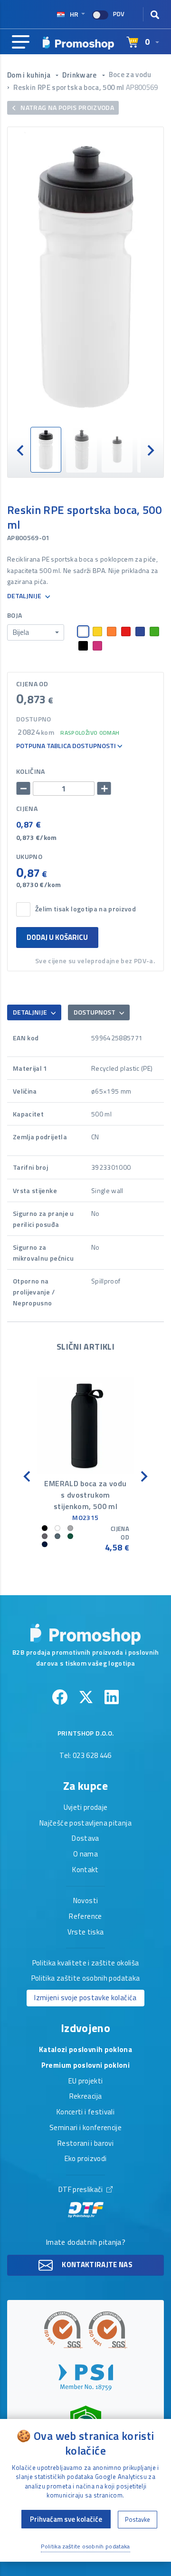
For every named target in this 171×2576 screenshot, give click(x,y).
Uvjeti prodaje (86, 1808)
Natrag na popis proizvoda (66, 107)
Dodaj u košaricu (57, 937)
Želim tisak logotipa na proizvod (85, 909)
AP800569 (142, 87)
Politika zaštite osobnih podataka (86, 1979)
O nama (85, 1855)
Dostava (85, 1839)
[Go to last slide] (21, 449)
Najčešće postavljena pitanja (85, 1824)
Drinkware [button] (80, 75)
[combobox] (36, 632)
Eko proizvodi (86, 2159)
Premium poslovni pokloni (85, 2066)
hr (74, 14)
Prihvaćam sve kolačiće (66, 2519)
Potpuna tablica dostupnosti (67, 746)
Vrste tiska (86, 1933)
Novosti (85, 1901)
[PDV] (100, 15)
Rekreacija (86, 2097)
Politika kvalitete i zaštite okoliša (86, 1964)
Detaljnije (25, 596)
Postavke (138, 2519)
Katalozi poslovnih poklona (85, 2050)
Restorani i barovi (85, 2144)
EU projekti (86, 2082)
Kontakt (85, 1870)
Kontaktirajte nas (96, 2265)
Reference (85, 1917)
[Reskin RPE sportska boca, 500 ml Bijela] (85, 277)
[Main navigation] (21, 42)
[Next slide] (150, 449)
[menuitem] (46, 450)
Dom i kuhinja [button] (30, 75)
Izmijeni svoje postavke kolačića (85, 1998)
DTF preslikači (81, 2190)
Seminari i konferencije (85, 2128)
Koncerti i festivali (85, 2112)
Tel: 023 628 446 (85, 1756)
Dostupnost (95, 1012)
